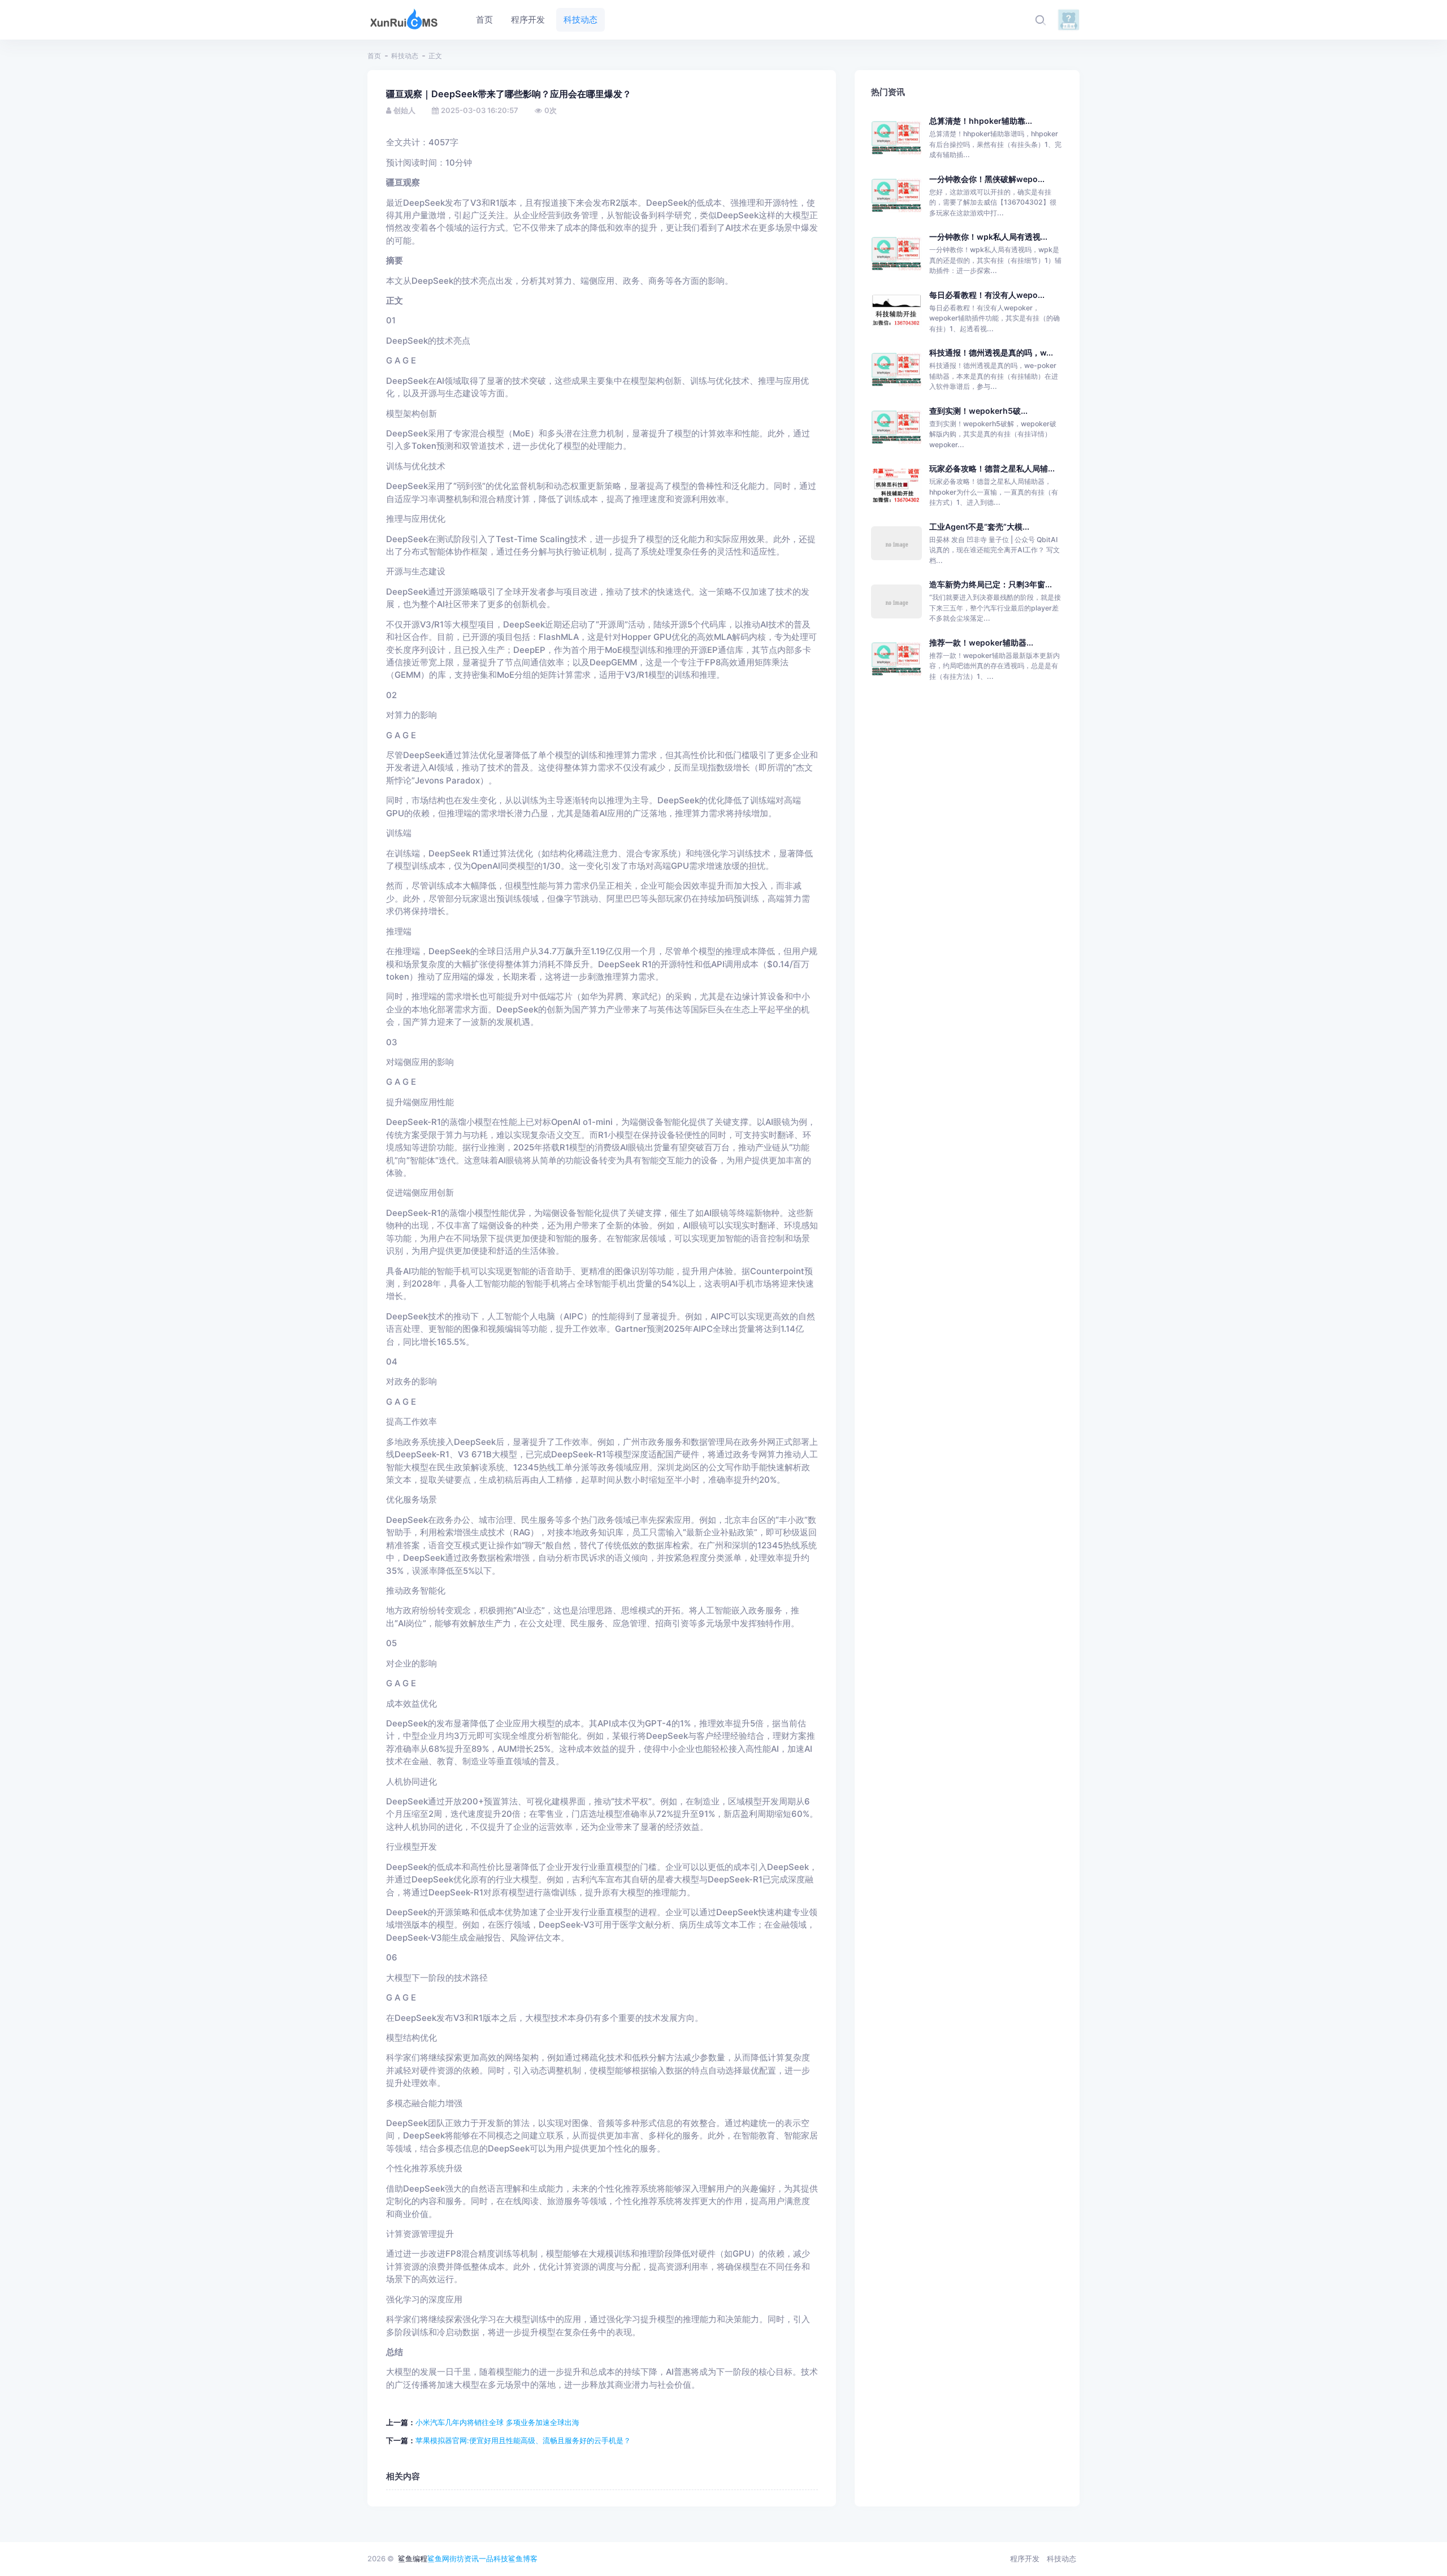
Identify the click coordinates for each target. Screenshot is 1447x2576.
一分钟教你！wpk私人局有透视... (988, 237)
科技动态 (405, 56)
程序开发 (1025, 2558)
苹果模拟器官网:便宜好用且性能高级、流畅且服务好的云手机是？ (523, 2440)
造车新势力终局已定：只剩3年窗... (991, 584)
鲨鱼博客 (523, 2558)
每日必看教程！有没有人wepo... (987, 295)
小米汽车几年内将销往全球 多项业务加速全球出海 (497, 2422)
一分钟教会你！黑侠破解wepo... (987, 179)
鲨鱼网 (438, 2558)
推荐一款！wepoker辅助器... (981, 642)
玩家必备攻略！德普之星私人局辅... (992, 468)
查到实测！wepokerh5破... (978, 411)
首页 (374, 56)
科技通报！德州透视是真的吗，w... (991, 352)
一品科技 (493, 2558)
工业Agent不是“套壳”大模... (979, 527)
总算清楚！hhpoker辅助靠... (981, 121)
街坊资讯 (464, 2558)
